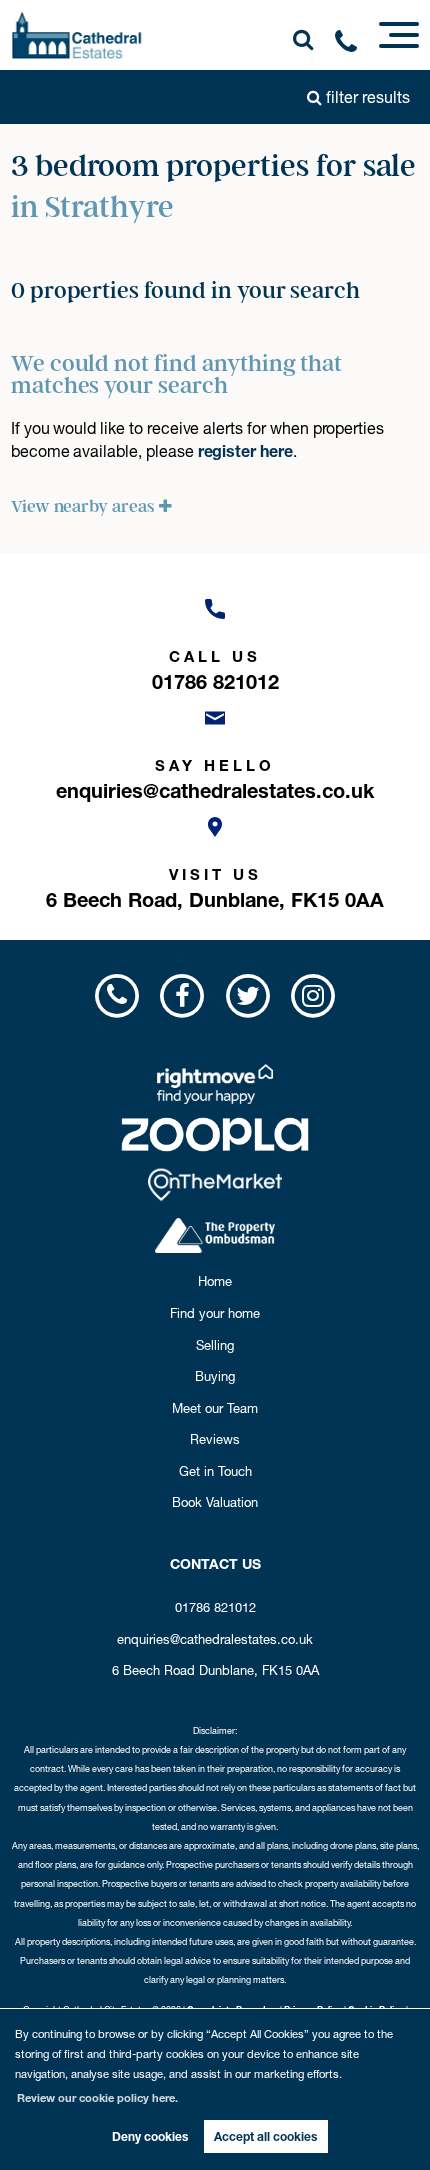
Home (215, 1281)
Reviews (215, 1439)
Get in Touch (215, 1471)
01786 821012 (215, 1607)
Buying (215, 1376)
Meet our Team (215, 1408)
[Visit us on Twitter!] (247, 995)
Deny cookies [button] (150, 2136)
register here (245, 451)
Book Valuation (215, 1502)
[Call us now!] (353, 45)
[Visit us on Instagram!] (312, 995)
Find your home (215, 1313)
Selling (215, 1345)
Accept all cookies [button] (265, 2136)
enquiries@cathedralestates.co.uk (215, 1639)
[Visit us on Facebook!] (182, 995)
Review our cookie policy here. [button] (97, 2098)
